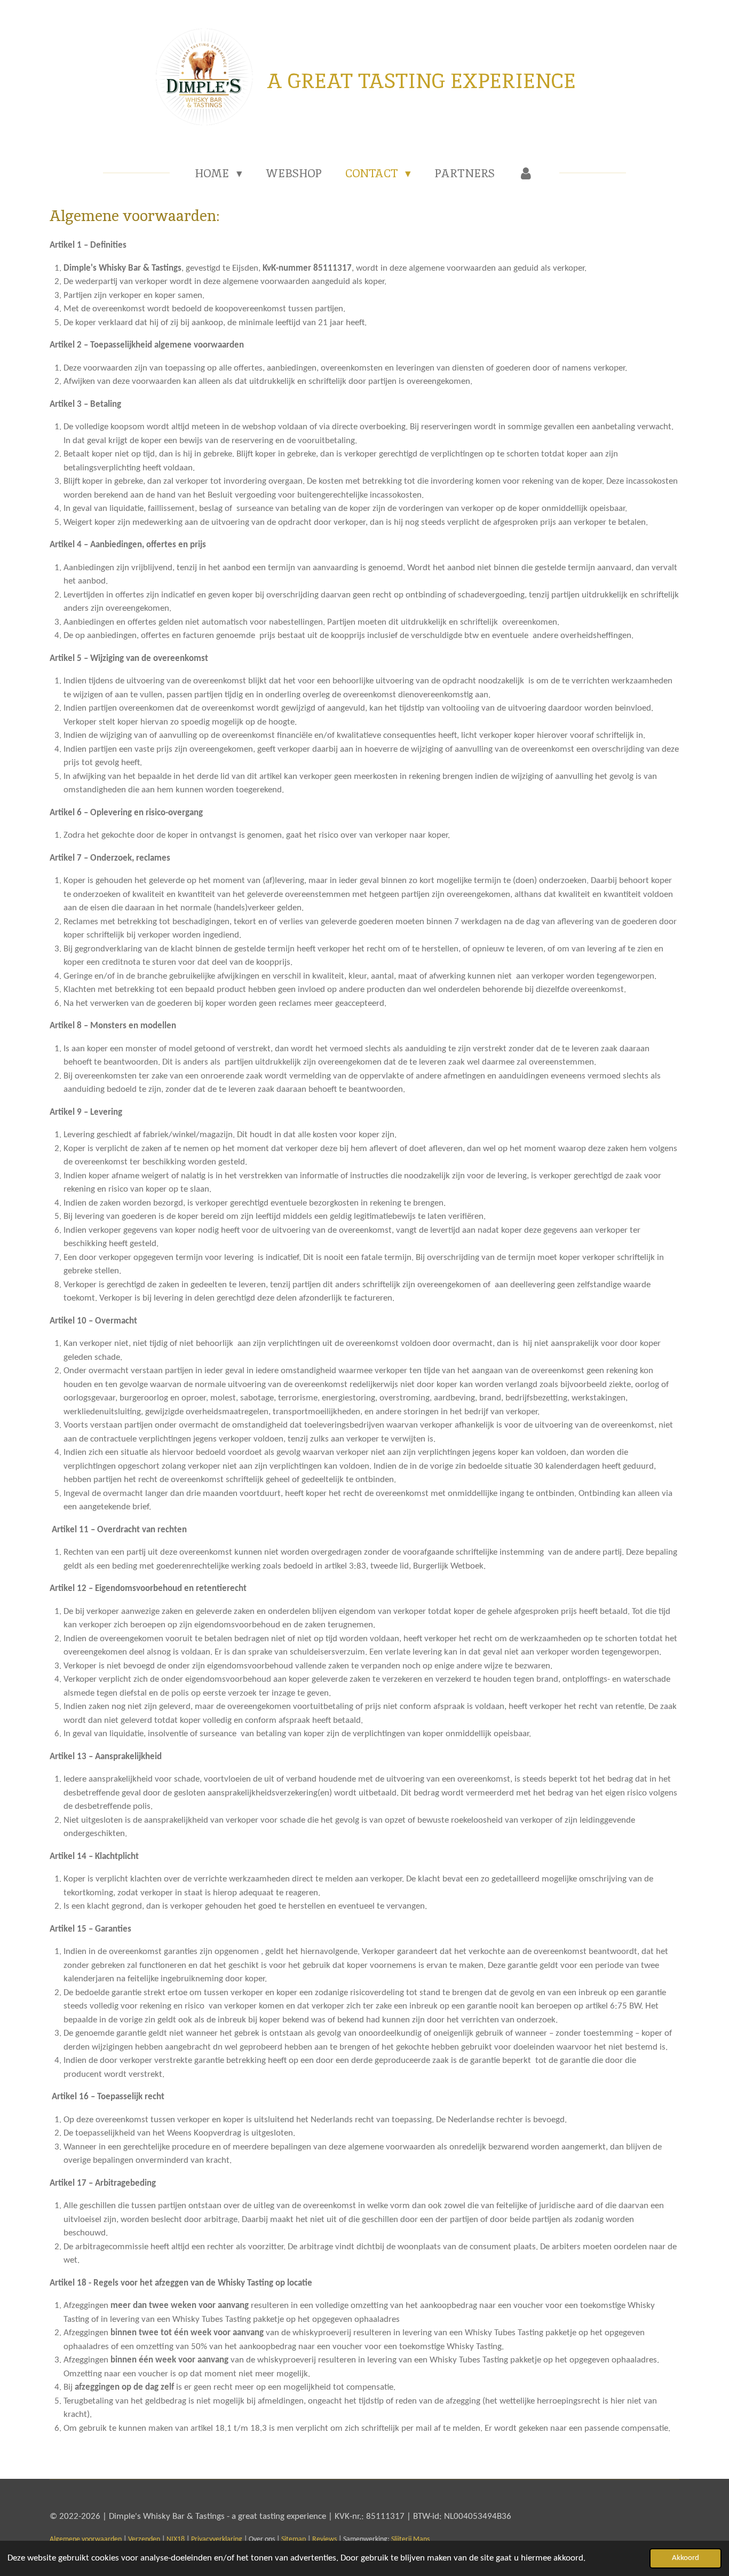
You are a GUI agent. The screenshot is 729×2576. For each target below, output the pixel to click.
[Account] (526, 174)
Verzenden (144, 2539)
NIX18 (176, 2539)
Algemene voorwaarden (86, 2539)
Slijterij (410, 2539)
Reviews (324, 2539)
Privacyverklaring (217, 2539)
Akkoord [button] (686, 2558)
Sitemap (294, 2539)
